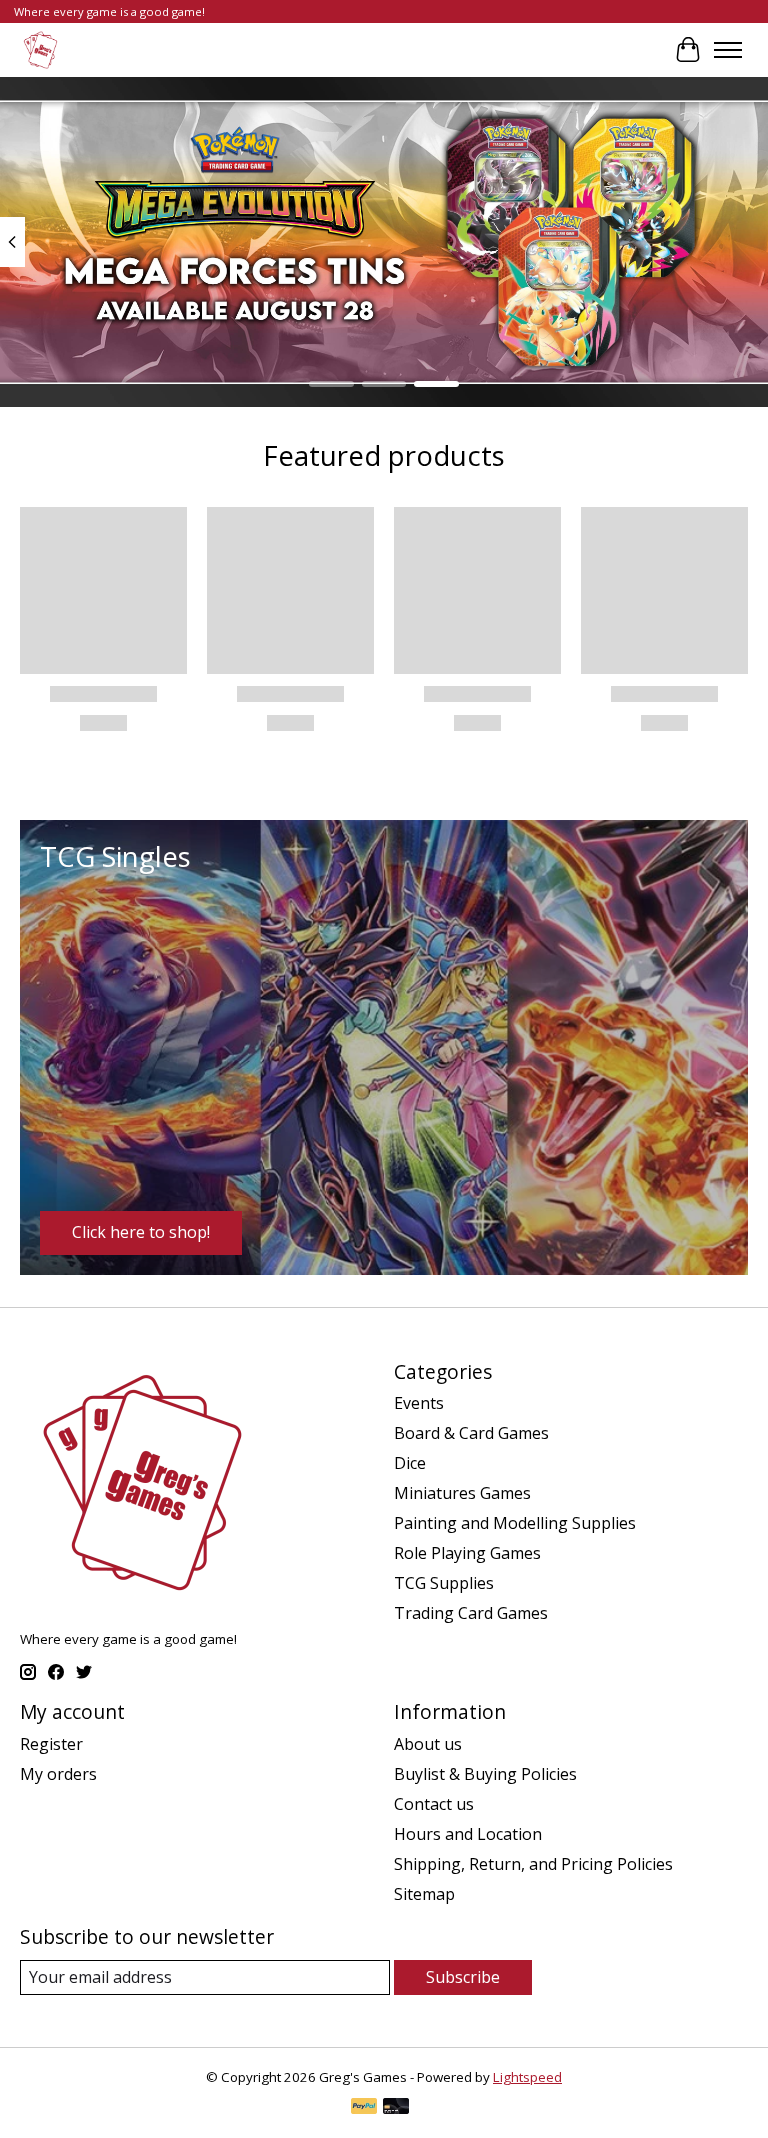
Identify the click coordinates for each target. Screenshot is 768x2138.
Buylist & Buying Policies (485, 1774)
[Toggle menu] (728, 50)
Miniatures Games (462, 1493)
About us (428, 1744)
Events (419, 1403)
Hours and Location (468, 1834)
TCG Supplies (444, 1583)
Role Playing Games (467, 1553)
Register (51, 1744)
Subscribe (463, 1977)
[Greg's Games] (40, 49)
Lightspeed (527, 2077)
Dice (410, 1463)
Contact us (434, 1804)
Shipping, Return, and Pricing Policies (533, 1864)
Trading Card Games (471, 1613)
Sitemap (424, 1894)
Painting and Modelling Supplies (515, 1523)
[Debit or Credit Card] (396, 2108)
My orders (58, 1774)
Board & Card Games (471, 1433)
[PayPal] (364, 2108)
